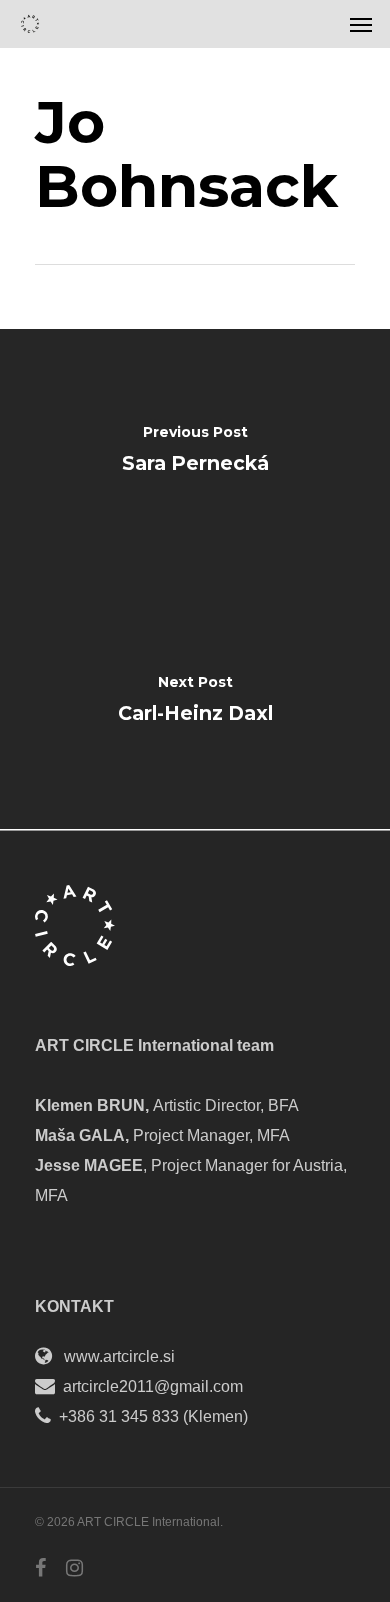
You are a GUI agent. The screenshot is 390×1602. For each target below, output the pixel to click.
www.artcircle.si (119, 1356)
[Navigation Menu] (361, 24)
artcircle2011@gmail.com (153, 1386)
